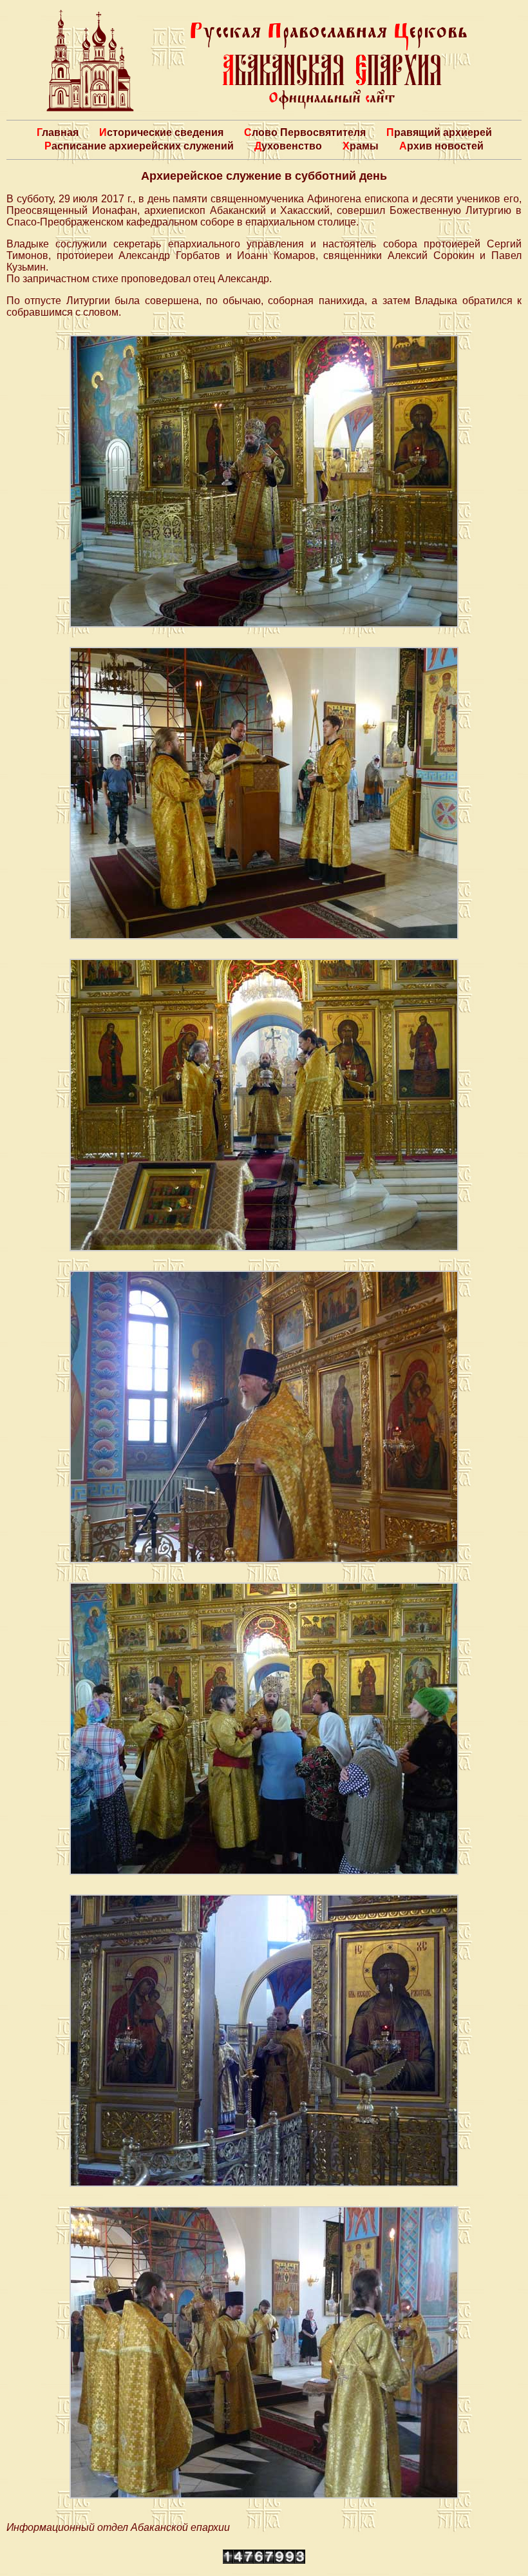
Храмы (361, 146)
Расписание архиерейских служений (139, 146)
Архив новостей (441, 146)
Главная (58, 132)
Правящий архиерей (439, 132)
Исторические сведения (161, 132)
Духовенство (288, 146)
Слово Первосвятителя (305, 132)
